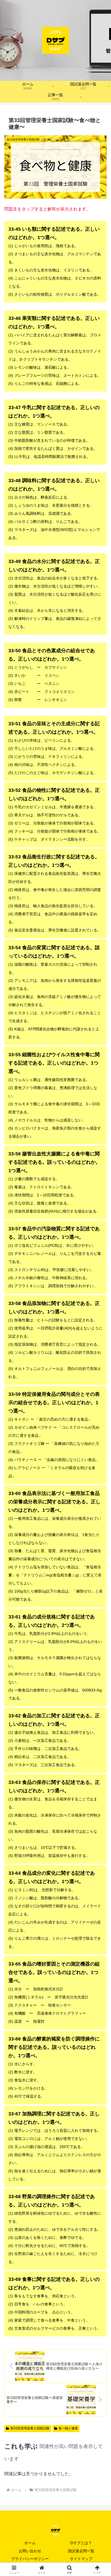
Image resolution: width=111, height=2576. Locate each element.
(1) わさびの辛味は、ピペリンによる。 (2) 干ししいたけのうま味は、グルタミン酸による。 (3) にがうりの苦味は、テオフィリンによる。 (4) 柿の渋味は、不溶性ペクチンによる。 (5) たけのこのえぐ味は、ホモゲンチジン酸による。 (54, 748)
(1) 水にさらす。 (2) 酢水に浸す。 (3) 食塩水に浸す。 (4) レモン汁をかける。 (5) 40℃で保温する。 (54, 2067)
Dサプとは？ (81, 2543)
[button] (100, 1404)
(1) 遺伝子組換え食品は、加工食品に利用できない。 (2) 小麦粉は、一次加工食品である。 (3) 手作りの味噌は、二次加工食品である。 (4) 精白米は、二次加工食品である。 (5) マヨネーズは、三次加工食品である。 (55, 1740)
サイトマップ (81, 2559)
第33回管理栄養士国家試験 (30, 2428)
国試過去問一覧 (81, 2551)
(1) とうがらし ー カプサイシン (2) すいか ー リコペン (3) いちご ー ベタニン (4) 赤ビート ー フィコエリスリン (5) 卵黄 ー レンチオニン (52, 675)
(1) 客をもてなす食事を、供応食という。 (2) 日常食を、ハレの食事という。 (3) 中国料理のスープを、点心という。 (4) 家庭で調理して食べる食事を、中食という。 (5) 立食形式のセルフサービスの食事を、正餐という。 (55, 2304)
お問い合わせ (30, 2551)
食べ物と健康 (68, 2428)
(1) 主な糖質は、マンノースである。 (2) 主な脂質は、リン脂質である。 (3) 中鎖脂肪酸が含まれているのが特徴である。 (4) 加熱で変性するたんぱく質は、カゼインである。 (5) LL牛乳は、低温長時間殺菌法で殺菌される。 (54, 432)
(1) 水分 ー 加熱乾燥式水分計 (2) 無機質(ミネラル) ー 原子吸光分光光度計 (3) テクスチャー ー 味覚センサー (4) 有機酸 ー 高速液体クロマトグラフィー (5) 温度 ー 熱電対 (54, 1992)
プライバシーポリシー (30, 2559)
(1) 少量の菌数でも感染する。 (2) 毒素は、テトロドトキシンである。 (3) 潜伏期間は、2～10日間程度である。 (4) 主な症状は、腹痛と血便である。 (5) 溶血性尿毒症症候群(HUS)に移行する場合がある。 (54, 1182)
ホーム (30, 2543)
